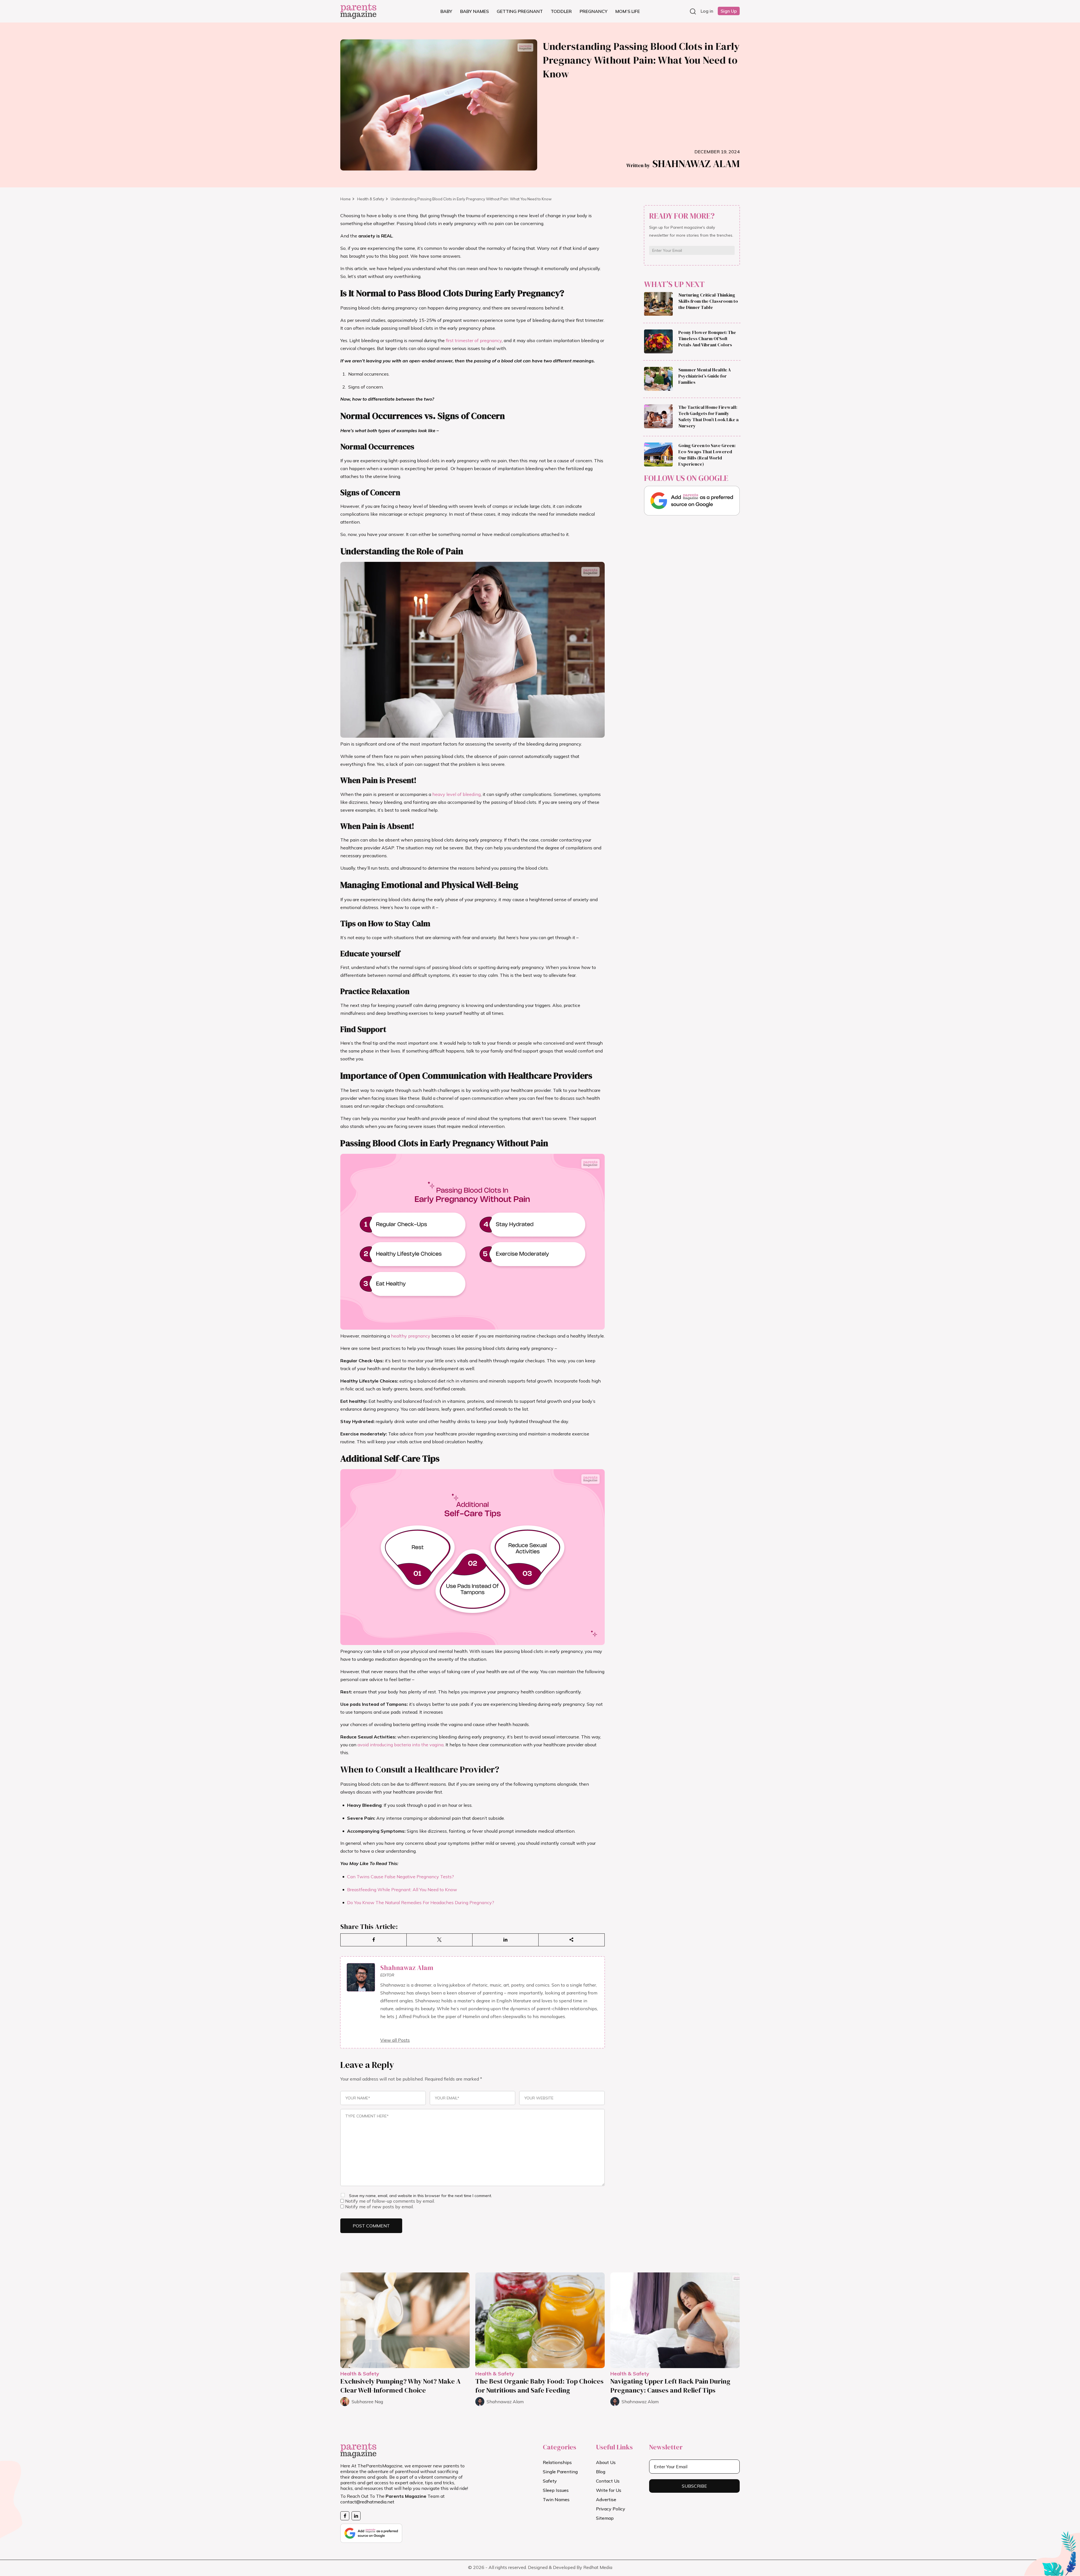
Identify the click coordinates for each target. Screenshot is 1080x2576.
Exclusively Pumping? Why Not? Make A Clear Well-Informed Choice (400, 2386)
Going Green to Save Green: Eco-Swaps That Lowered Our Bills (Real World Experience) (707, 455)
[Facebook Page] (345, 2516)
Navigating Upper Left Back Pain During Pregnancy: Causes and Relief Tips (670, 2386)
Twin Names (556, 2499)
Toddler (561, 11)
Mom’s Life (628, 11)
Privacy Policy (611, 2509)
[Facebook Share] (374, 1940)
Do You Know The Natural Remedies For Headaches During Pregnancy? (421, 1902)
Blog (601, 2472)
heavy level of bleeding (456, 794)
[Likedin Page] (356, 2516)
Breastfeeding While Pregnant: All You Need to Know (402, 1890)
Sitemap (605, 2518)
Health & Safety (371, 199)
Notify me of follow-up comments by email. (390, 2201)
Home (346, 199)
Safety (550, 2481)
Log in (707, 11)
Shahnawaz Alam (683, 164)
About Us (606, 2462)
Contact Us (608, 2481)
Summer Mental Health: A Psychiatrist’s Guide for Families (705, 376)
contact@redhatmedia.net (367, 2502)
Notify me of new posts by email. (379, 2207)
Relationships (557, 2462)
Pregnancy (594, 11)
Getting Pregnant (520, 11)
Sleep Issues (556, 2490)
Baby (446, 11)
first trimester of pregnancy (474, 340)
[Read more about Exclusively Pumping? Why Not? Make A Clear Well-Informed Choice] (405, 2320)
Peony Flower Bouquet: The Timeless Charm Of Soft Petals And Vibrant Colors (707, 339)
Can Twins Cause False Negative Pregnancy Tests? (400, 1877)
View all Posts (395, 2040)
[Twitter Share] (440, 1940)
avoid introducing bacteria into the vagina (400, 1745)
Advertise (606, 2499)
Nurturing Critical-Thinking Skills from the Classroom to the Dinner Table (708, 301)
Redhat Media (598, 2567)
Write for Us (609, 2490)
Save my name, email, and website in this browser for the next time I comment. (420, 2196)
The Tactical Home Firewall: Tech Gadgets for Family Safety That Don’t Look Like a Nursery (708, 417)
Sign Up (729, 11)
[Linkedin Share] (506, 1940)
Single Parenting (560, 2472)
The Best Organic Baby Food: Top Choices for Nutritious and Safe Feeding (539, 2386)
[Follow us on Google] (692, 501)
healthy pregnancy (411, 1336)
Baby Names (474, 11)
